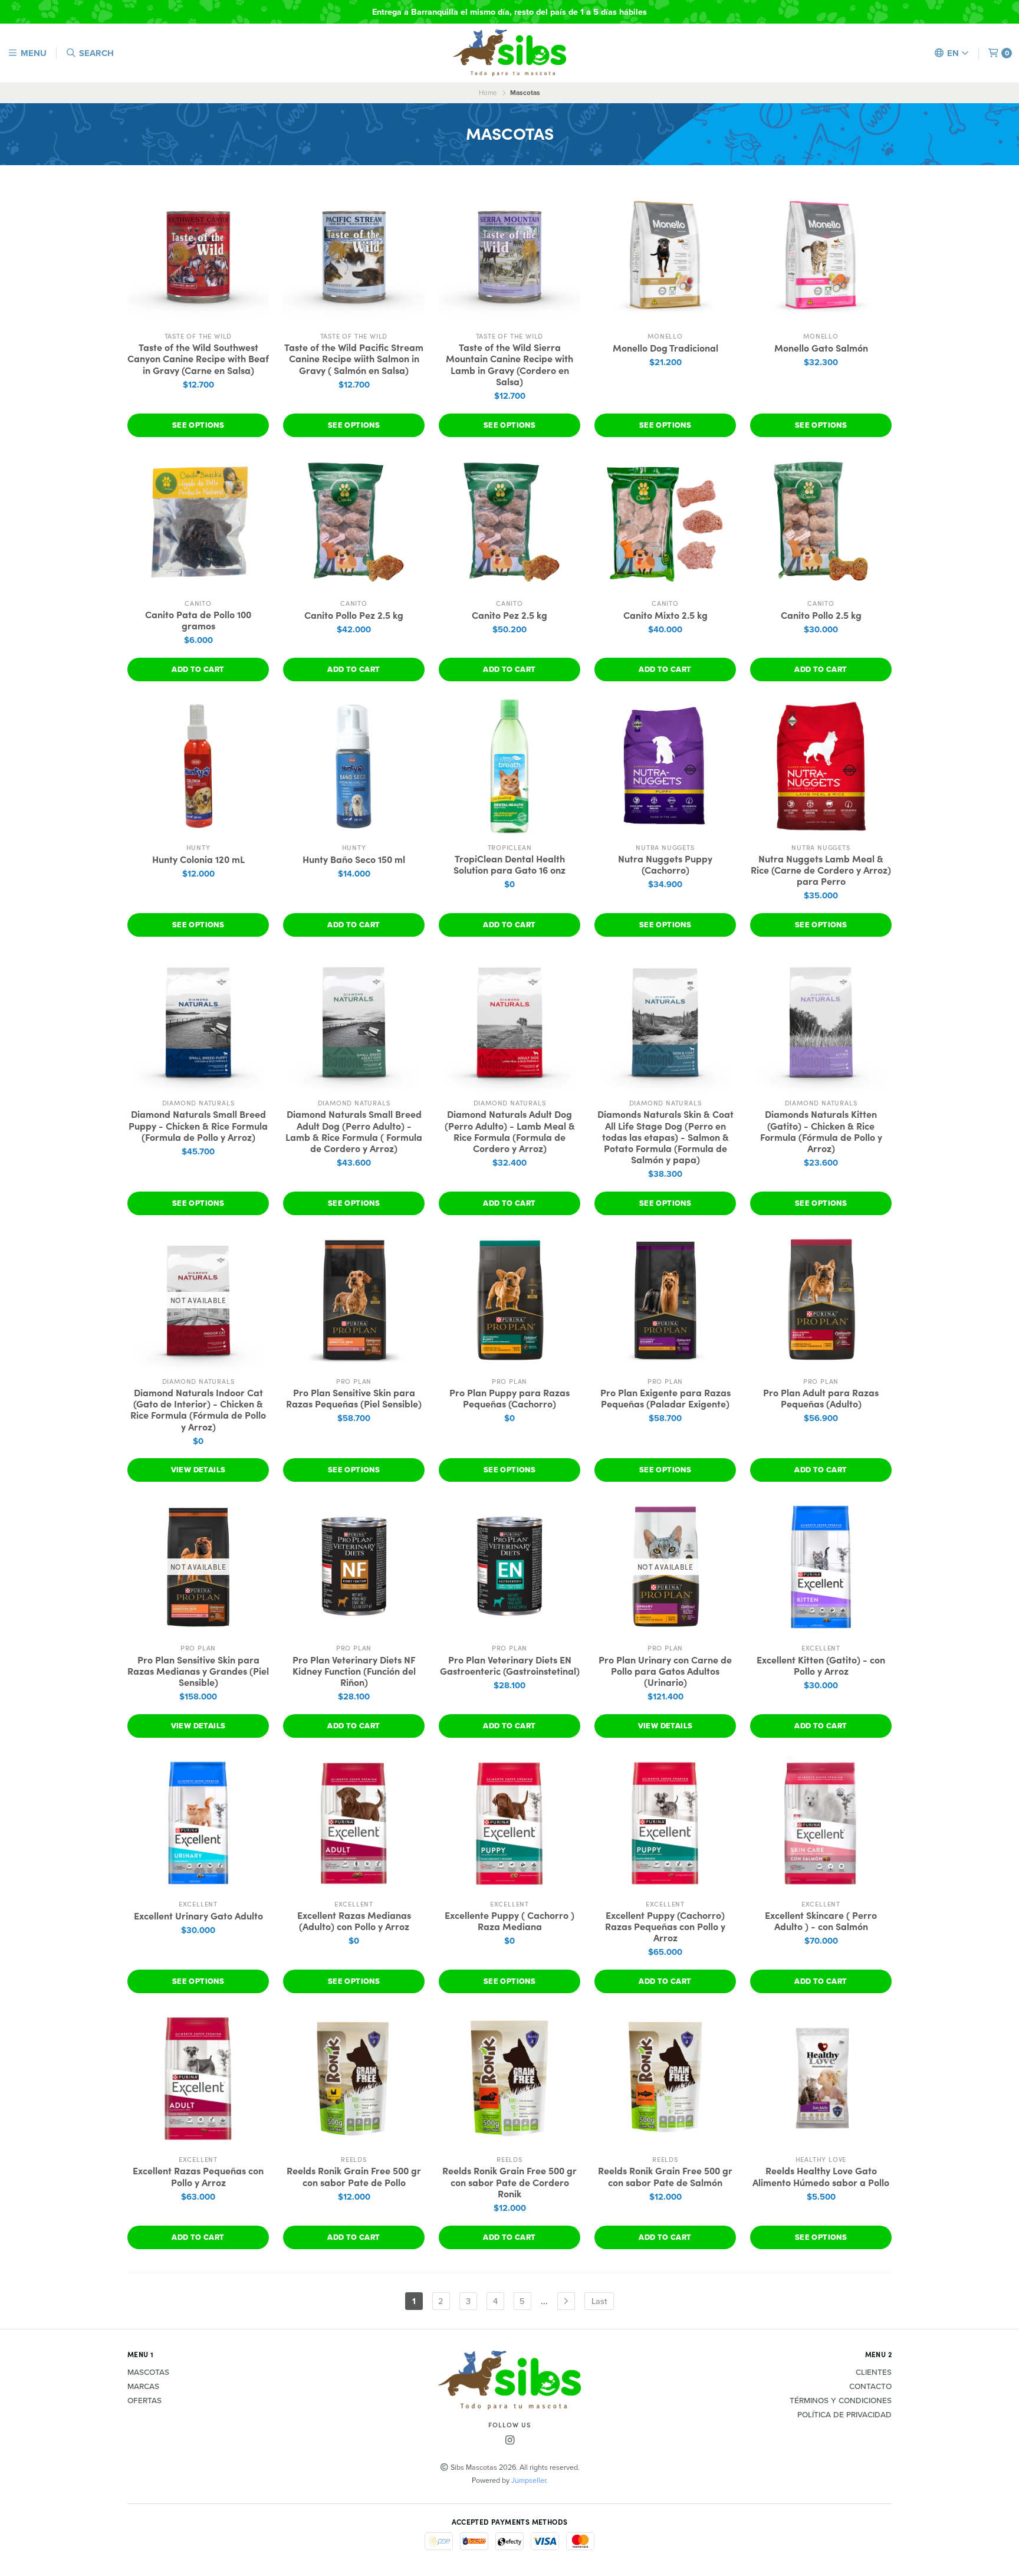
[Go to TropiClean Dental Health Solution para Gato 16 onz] (509, 766)
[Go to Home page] (509, 53)
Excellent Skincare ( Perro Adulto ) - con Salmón (821, 1921)
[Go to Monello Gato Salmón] (821, 255)
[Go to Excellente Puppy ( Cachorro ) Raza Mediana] (509, 1823)
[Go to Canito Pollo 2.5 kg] (821, 522)
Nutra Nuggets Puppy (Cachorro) (665, 864)
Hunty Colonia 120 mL (198, 859)
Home (488, 93)
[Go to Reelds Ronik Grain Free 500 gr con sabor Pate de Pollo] (354, 2078)
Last (599, 2301)
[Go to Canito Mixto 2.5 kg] (665, 522)
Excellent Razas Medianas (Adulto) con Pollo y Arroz (354, 1921)
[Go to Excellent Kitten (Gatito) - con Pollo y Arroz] (821, 1567)
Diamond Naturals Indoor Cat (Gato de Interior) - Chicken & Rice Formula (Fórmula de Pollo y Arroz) (198, 1410)
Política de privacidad (844, 2415)
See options (198, 425)
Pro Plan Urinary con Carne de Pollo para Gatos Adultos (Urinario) (665, 1671)
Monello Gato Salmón (821, 348)
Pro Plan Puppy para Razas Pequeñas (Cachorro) (509, 1398)
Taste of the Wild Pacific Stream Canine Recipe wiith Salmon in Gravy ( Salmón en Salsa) (354, 359)
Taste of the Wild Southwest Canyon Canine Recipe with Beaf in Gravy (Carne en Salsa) (198, 359)
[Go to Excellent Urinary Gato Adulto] (198, 1823)
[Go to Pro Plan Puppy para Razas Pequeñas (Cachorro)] (509, 1300)
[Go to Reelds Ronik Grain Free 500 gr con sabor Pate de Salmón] (665, 2078)
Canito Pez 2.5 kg (509, 615)
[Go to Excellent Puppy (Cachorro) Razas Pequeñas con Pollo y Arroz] (665, 1823)
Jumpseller (529, 2480)
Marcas (143, 2387)
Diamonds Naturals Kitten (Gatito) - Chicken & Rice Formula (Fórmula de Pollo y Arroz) (821, 1131)
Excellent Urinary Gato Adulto (198, 1916)
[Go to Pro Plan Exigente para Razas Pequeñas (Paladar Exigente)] (665, 1300)
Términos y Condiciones (841, 2401)
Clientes (874, 2372)
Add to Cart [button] (198, 669)
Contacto (870, 2387)
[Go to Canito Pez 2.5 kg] (509, 522)
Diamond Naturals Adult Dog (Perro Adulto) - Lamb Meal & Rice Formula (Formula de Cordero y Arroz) (510, 1131)
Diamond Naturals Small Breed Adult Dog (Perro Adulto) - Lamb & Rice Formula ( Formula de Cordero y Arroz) (354, 1131)
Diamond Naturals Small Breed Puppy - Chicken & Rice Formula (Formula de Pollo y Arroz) (198, 1125)
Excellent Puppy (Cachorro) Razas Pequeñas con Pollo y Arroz (665, 1927)
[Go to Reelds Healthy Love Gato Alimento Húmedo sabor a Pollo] (821, 2078)
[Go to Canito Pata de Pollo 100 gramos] (198, 522)
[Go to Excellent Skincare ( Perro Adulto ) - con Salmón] (821, 1823)
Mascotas (148, 2372)
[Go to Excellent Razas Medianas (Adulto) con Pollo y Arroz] (354, 1823)
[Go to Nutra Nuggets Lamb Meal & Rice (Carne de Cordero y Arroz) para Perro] (821, 766)
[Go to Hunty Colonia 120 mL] (198, 766)
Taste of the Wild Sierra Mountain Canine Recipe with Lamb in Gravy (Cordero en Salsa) (509, 364)
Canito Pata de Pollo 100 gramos (198, 620)
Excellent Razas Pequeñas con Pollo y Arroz (198, 2176)
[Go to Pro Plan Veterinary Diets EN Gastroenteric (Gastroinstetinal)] (509, 1567)
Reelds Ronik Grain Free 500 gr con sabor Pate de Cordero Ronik (509, 2182)
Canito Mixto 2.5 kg (665, 615)
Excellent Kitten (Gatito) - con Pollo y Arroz (821, 1665)
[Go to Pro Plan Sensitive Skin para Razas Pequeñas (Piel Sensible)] (354, 1300)
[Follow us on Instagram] (509, 2441)
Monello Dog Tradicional (665, 348)
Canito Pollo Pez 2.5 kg (354, 615)
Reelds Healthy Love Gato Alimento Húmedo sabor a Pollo (821, 2176)
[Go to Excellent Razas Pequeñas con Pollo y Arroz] (198, 2078)
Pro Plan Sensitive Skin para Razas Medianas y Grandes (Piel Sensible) (198, 1671)
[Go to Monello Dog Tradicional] (665, 255)
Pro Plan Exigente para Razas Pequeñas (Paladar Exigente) (665, 1398)
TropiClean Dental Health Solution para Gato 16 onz (509, 864)
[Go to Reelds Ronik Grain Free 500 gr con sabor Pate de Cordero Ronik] (509, 2078)
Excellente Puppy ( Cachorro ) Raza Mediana (509, 1921)
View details (198, 1470)
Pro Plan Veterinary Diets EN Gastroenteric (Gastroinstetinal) (510, 1665)
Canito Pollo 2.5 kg (821, 615)
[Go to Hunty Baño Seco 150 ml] (354, 766)
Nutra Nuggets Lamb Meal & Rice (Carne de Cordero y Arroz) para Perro (821, 870)
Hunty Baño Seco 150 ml (354, 859)
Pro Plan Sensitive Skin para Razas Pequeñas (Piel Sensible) (354, 1398)
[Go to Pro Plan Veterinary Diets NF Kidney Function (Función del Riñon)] (354, 1567)
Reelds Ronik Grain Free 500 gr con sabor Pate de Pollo (354, 2176)
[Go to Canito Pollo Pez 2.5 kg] (354, 522)
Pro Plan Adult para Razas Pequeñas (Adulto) (821, 1398)
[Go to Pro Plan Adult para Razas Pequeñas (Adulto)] (821, 1300)
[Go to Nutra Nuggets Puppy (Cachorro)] (665, 766)
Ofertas (144, 2401)
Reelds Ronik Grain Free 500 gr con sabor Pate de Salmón (665, 2176)
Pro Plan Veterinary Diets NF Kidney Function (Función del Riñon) (354, 1671)
